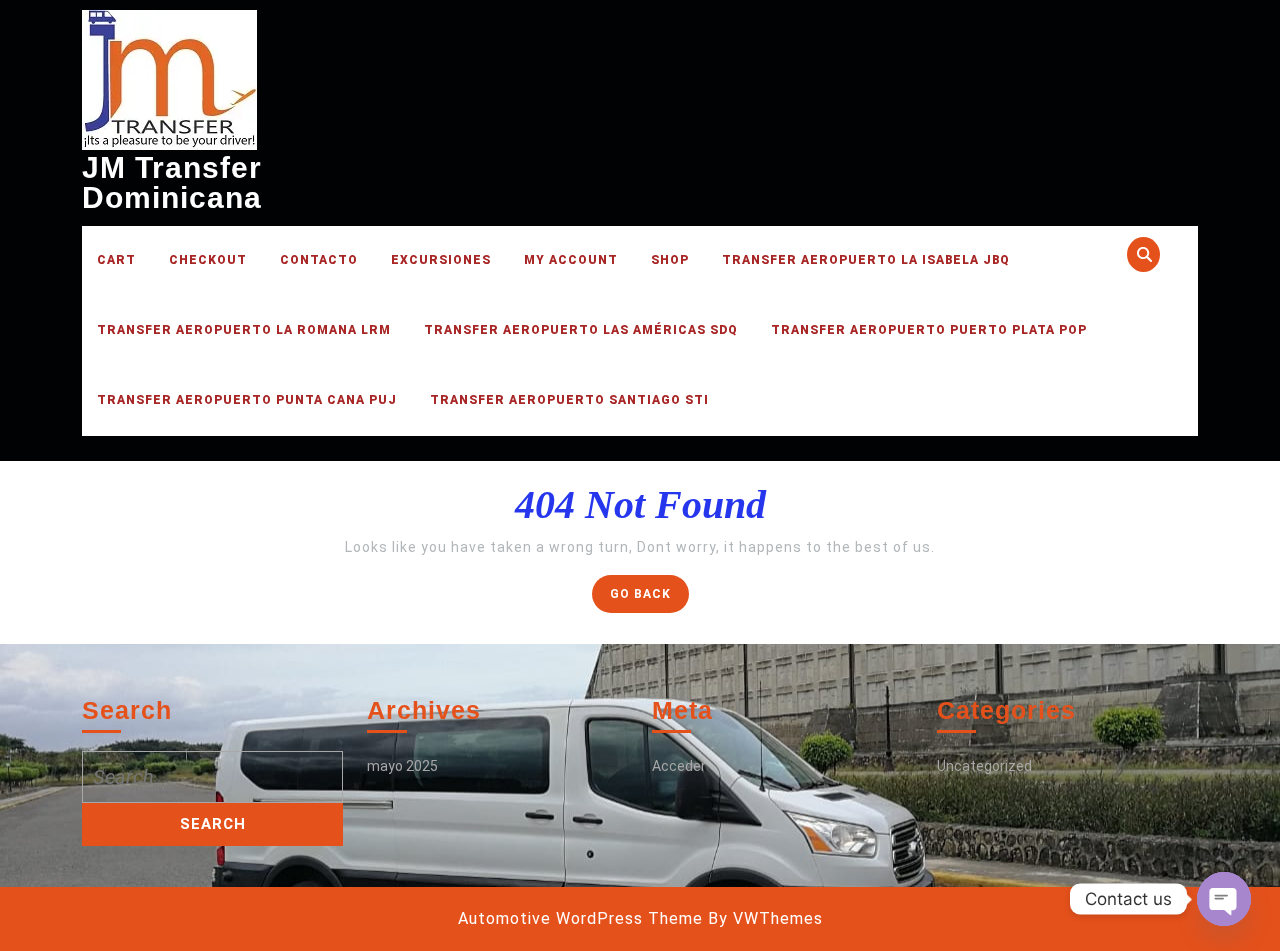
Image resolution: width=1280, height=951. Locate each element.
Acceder (679, 766)
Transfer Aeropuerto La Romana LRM (244, 330)
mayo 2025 (402, 766)
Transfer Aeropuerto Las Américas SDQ (581, 330)
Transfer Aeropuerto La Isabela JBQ (866, 260)
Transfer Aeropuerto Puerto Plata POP (929, 330)
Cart (116, 260)
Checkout (208, 260)
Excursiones (441, 260)
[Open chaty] (1224, 899)
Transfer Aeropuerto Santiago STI (569, 400)
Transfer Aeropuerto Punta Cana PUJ (247, 400)
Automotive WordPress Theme (580, 918)
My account (571, 260)
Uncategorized (984, 766)
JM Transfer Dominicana (172, 182)
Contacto (319, 260)
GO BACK (649, 598)
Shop (670, 260)
